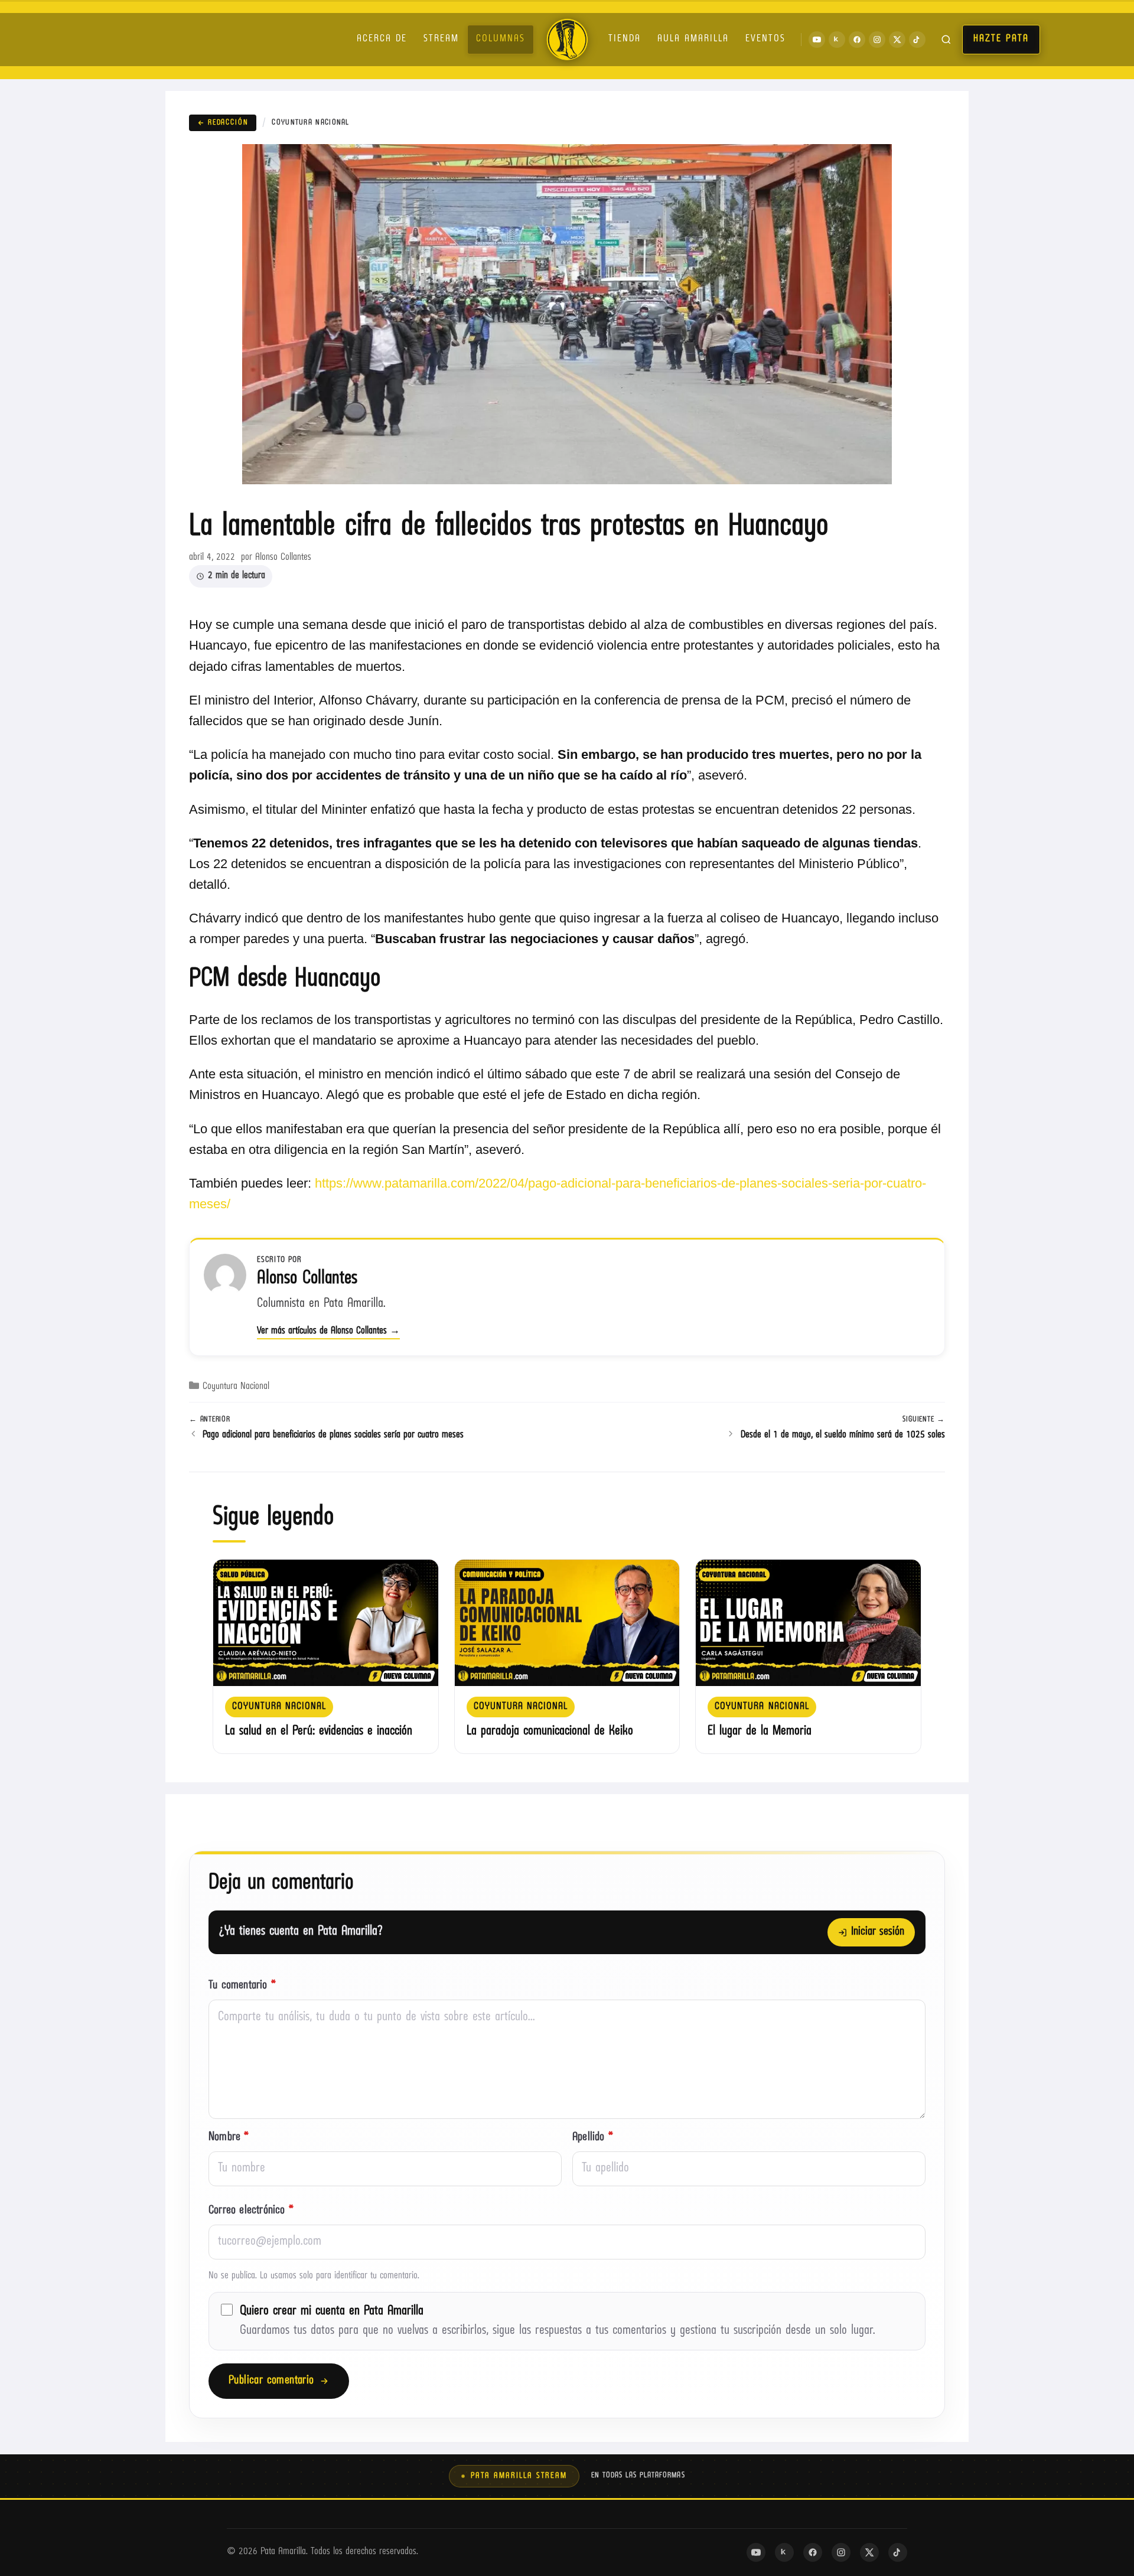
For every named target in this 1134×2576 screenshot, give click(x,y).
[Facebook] (857, 40)
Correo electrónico (251, 2211)
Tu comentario (242, 1986)
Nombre (229, 2138)
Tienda (625, 39)
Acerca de (382, 39)
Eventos (765, 39)
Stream (441, 39)
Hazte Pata (1001, 39)
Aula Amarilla (693, 39)
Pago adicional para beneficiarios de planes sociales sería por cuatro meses (333, 1435)
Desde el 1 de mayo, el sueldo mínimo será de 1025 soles (843, 1435)
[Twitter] (897, 40)
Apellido (593, 2138)
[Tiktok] (917, 40)
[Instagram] (877, 40)
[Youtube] (817, 40)
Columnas (501, 39)
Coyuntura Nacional (310, 123)
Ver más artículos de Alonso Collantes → (328, 1331)
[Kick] (837, 40)
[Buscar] (946, 40)
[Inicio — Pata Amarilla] (567, 40)
